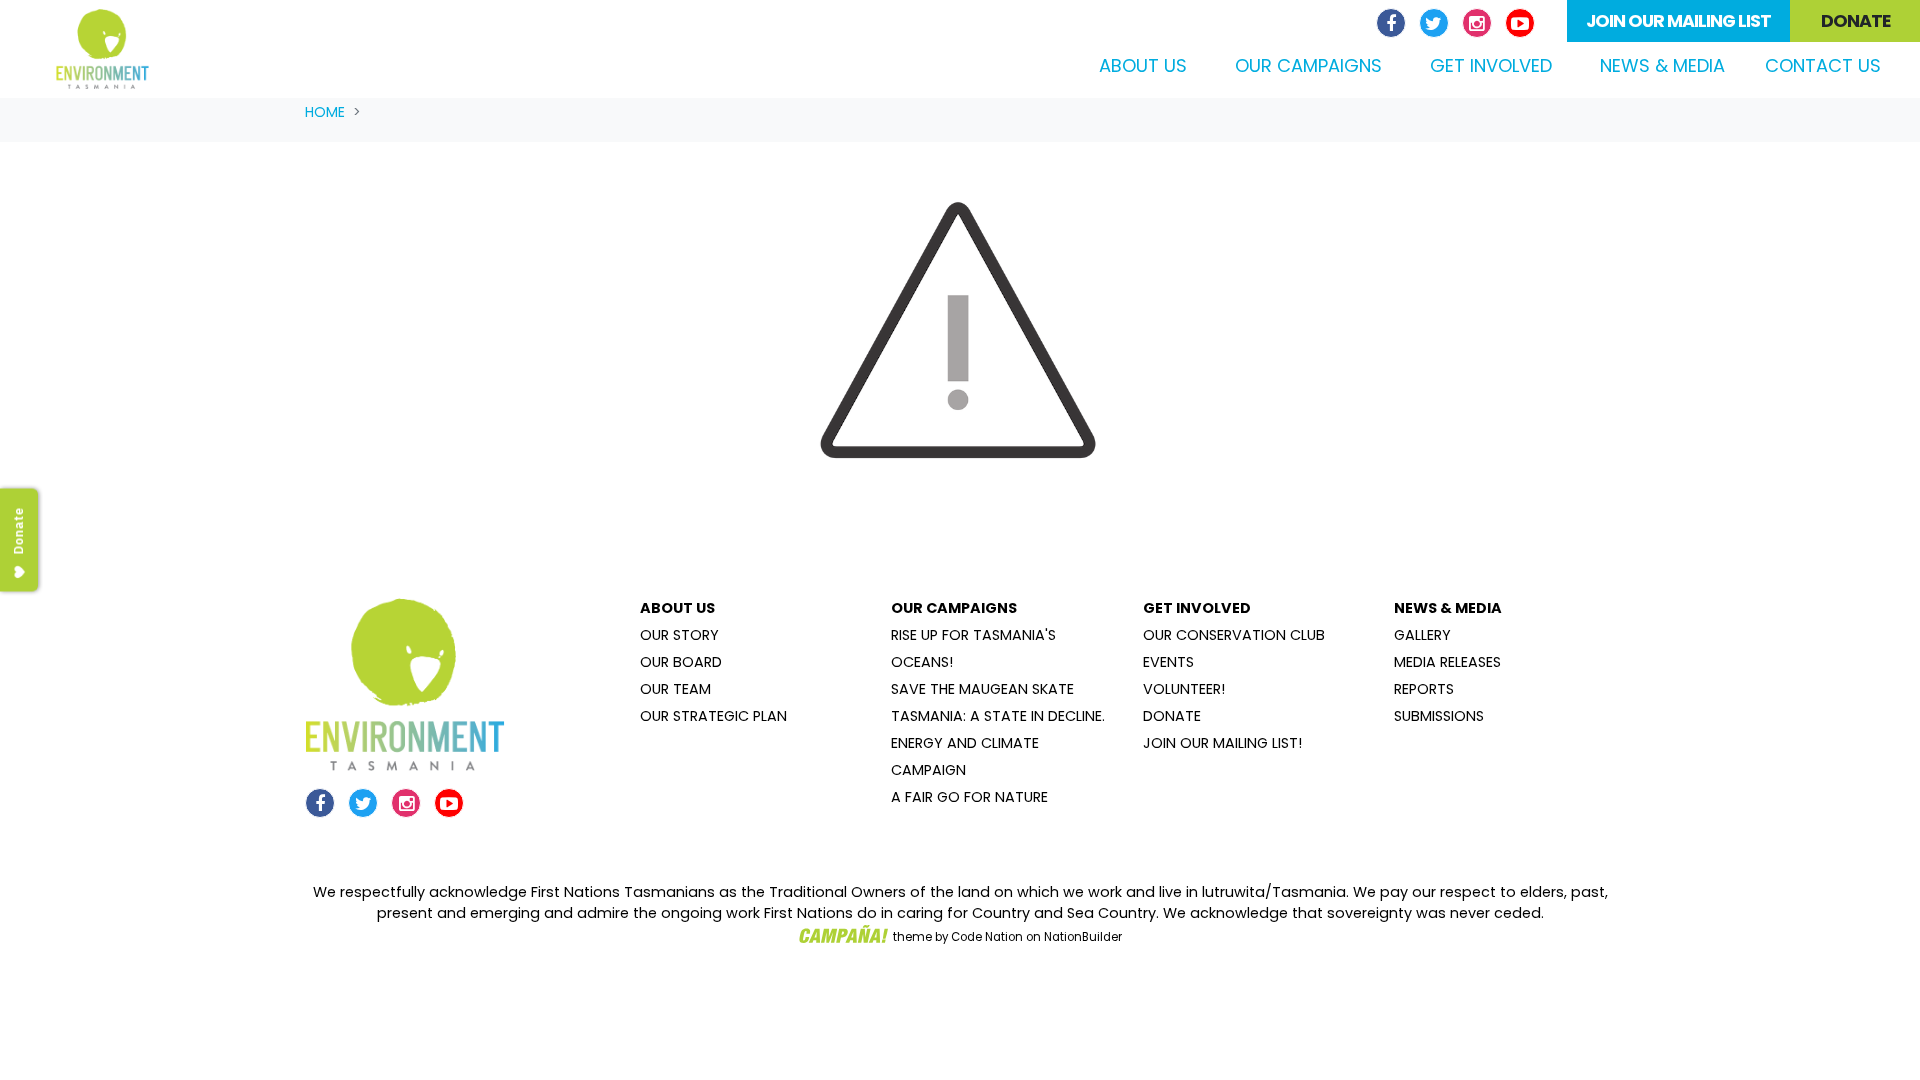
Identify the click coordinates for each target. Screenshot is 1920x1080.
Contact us (1823, 65)
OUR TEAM (675, 689)
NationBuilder (1083, 937)
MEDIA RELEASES (1447, 662)
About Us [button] (1143, 65)
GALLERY (1422, 635)
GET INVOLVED (1197, 608)
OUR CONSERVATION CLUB (1234, 635)
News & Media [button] (1662, 65)
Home (325, 112)
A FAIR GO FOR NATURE (969, 797)
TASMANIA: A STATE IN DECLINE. (998, 716)
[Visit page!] (1393, 23)
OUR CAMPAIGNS (954, 608)
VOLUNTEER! (1184, 689)
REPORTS (1424, 689)
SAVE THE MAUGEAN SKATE (982, 689)
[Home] (102, 49)
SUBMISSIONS (1439, 716)
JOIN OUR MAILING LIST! (1222, 743)
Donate (1855, 21)
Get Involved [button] (1491, 65)
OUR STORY (679, 635)
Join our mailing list (1678, 21)
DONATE (1172, 716)
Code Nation (987, 937)
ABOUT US (677, 608)
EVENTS (1168, 662)
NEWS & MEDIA (1448, 608)
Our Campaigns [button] (1308, 65)
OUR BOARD (681, 662)
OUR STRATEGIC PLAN (713, 716)
